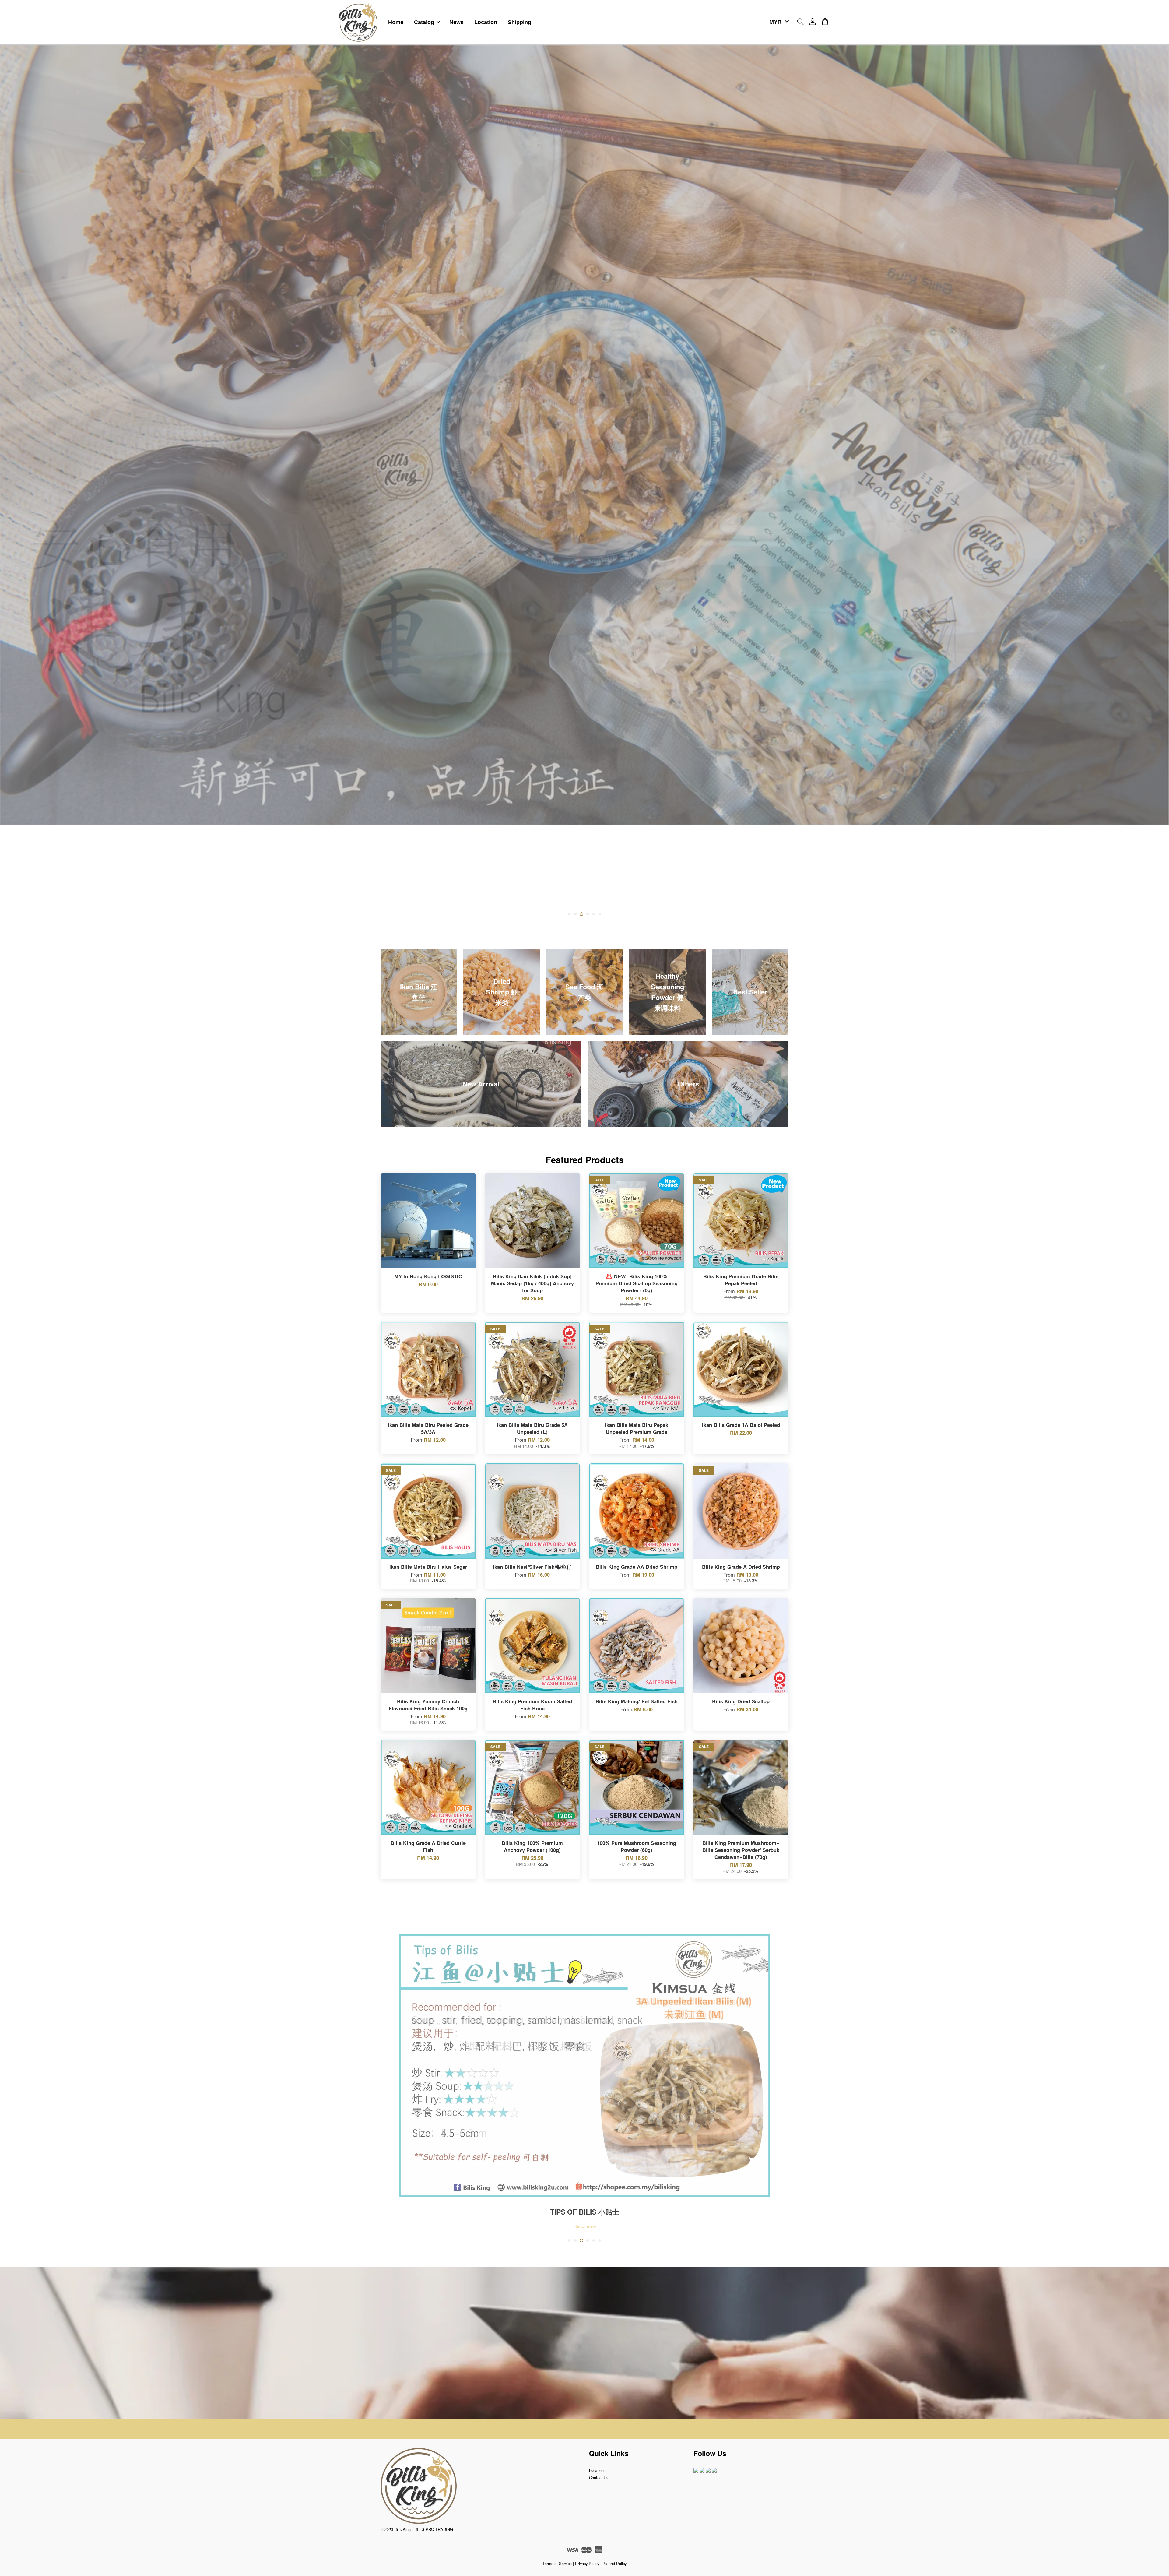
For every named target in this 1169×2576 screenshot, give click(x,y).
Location (486, 22)
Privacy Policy (587, 2563)
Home (396, 22)
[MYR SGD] (778, 22)
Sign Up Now (585, 2357)
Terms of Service (557, 2563)
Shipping (520, 22)
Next (1156, 484)
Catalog (424, 22)
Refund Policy (614, 2563)
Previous (13, 484)
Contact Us (599, 2477)
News (456, 22)
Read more (585, 2226)
